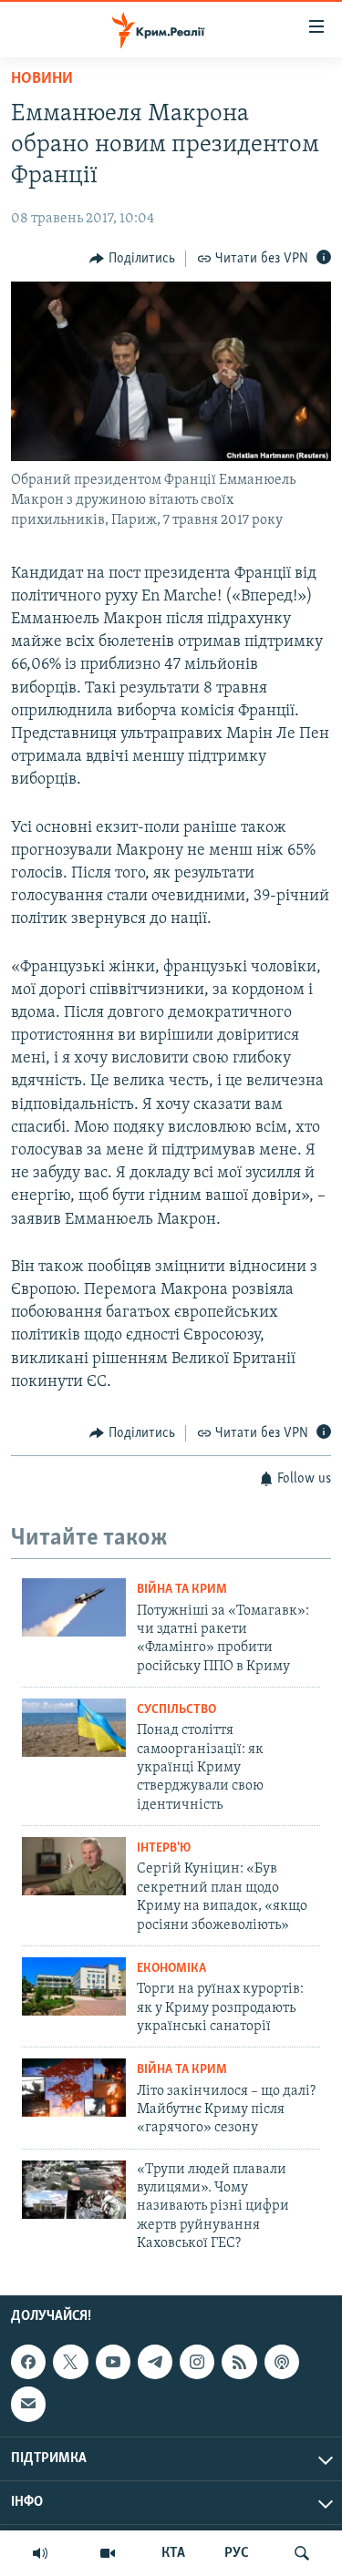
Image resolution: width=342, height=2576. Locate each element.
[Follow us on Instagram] (197, 2362)
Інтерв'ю (164, 1848)
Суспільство (176, 1710)
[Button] (132, 259)
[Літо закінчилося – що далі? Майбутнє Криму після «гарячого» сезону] (74, 2088)
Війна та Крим (182, 1590)
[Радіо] (40, 2553)
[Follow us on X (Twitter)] (70, 2362)
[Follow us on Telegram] (155, 2362)
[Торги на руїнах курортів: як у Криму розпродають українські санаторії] (74, 1986)
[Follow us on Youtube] (113, 2362)
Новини (42, 79)
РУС (237, 2553)
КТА (173, 2553)
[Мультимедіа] (108, 2553)
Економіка (171, 1969)
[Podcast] (282, 2362)
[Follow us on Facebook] (28, 2362)
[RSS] (239, 2362)
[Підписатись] (28, 2404)
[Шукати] (302, 2553)
